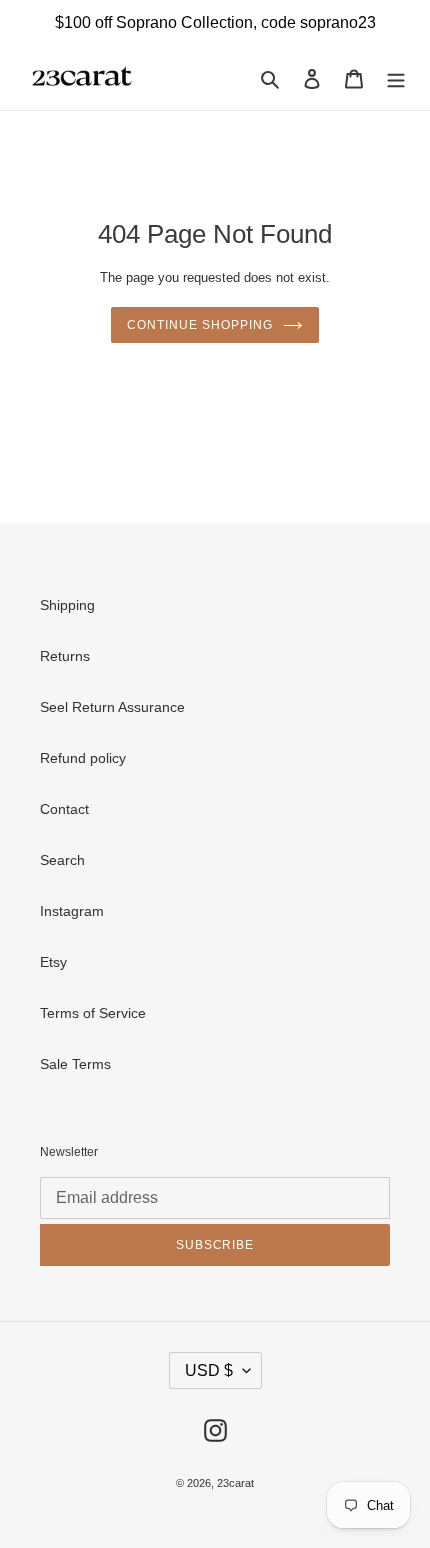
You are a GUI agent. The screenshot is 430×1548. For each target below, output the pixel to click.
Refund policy (83, 758)
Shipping (67, 605)
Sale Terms (75, 1064)
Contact (64, 809)
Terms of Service (93, 1013)
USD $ (209, 1370)
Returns (65, 656)
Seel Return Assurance (112, 707)
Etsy (53, 962)
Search (62, 860)
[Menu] (396, 77)
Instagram (72, 911)
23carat (235, 1483)
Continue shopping (199, 325)
